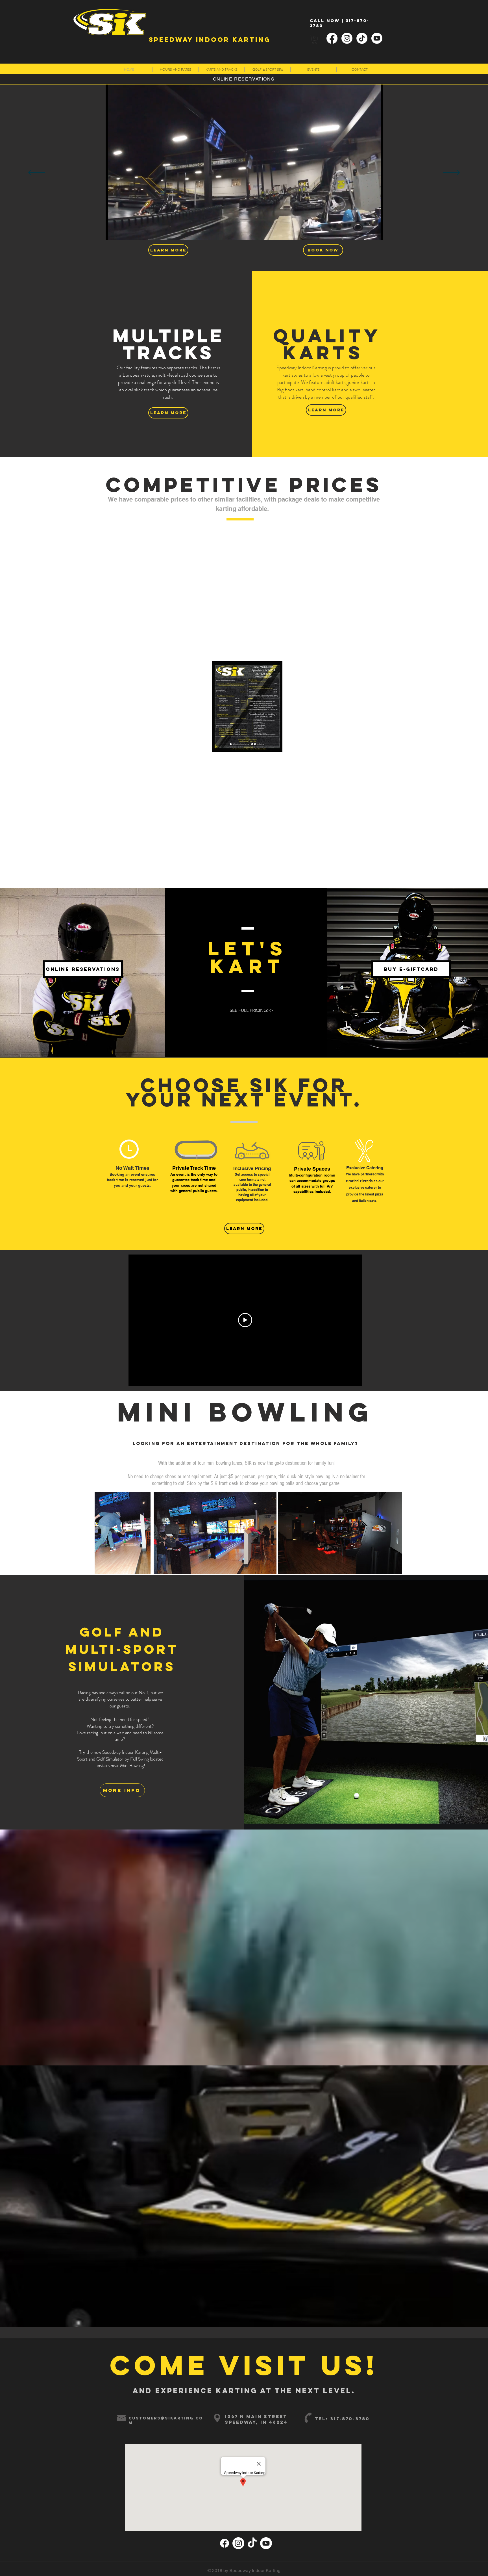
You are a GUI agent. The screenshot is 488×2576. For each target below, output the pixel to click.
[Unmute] (123, 232)
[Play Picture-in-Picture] (365, 232)
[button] (315, 40)
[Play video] (245, 1320)
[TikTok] (362, 38)
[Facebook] (332, 38)
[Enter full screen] (375, 232)
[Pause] (113, 232)
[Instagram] (347, 38)
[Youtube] (377, 38)
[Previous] (37, 173)
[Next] (451, 173)
